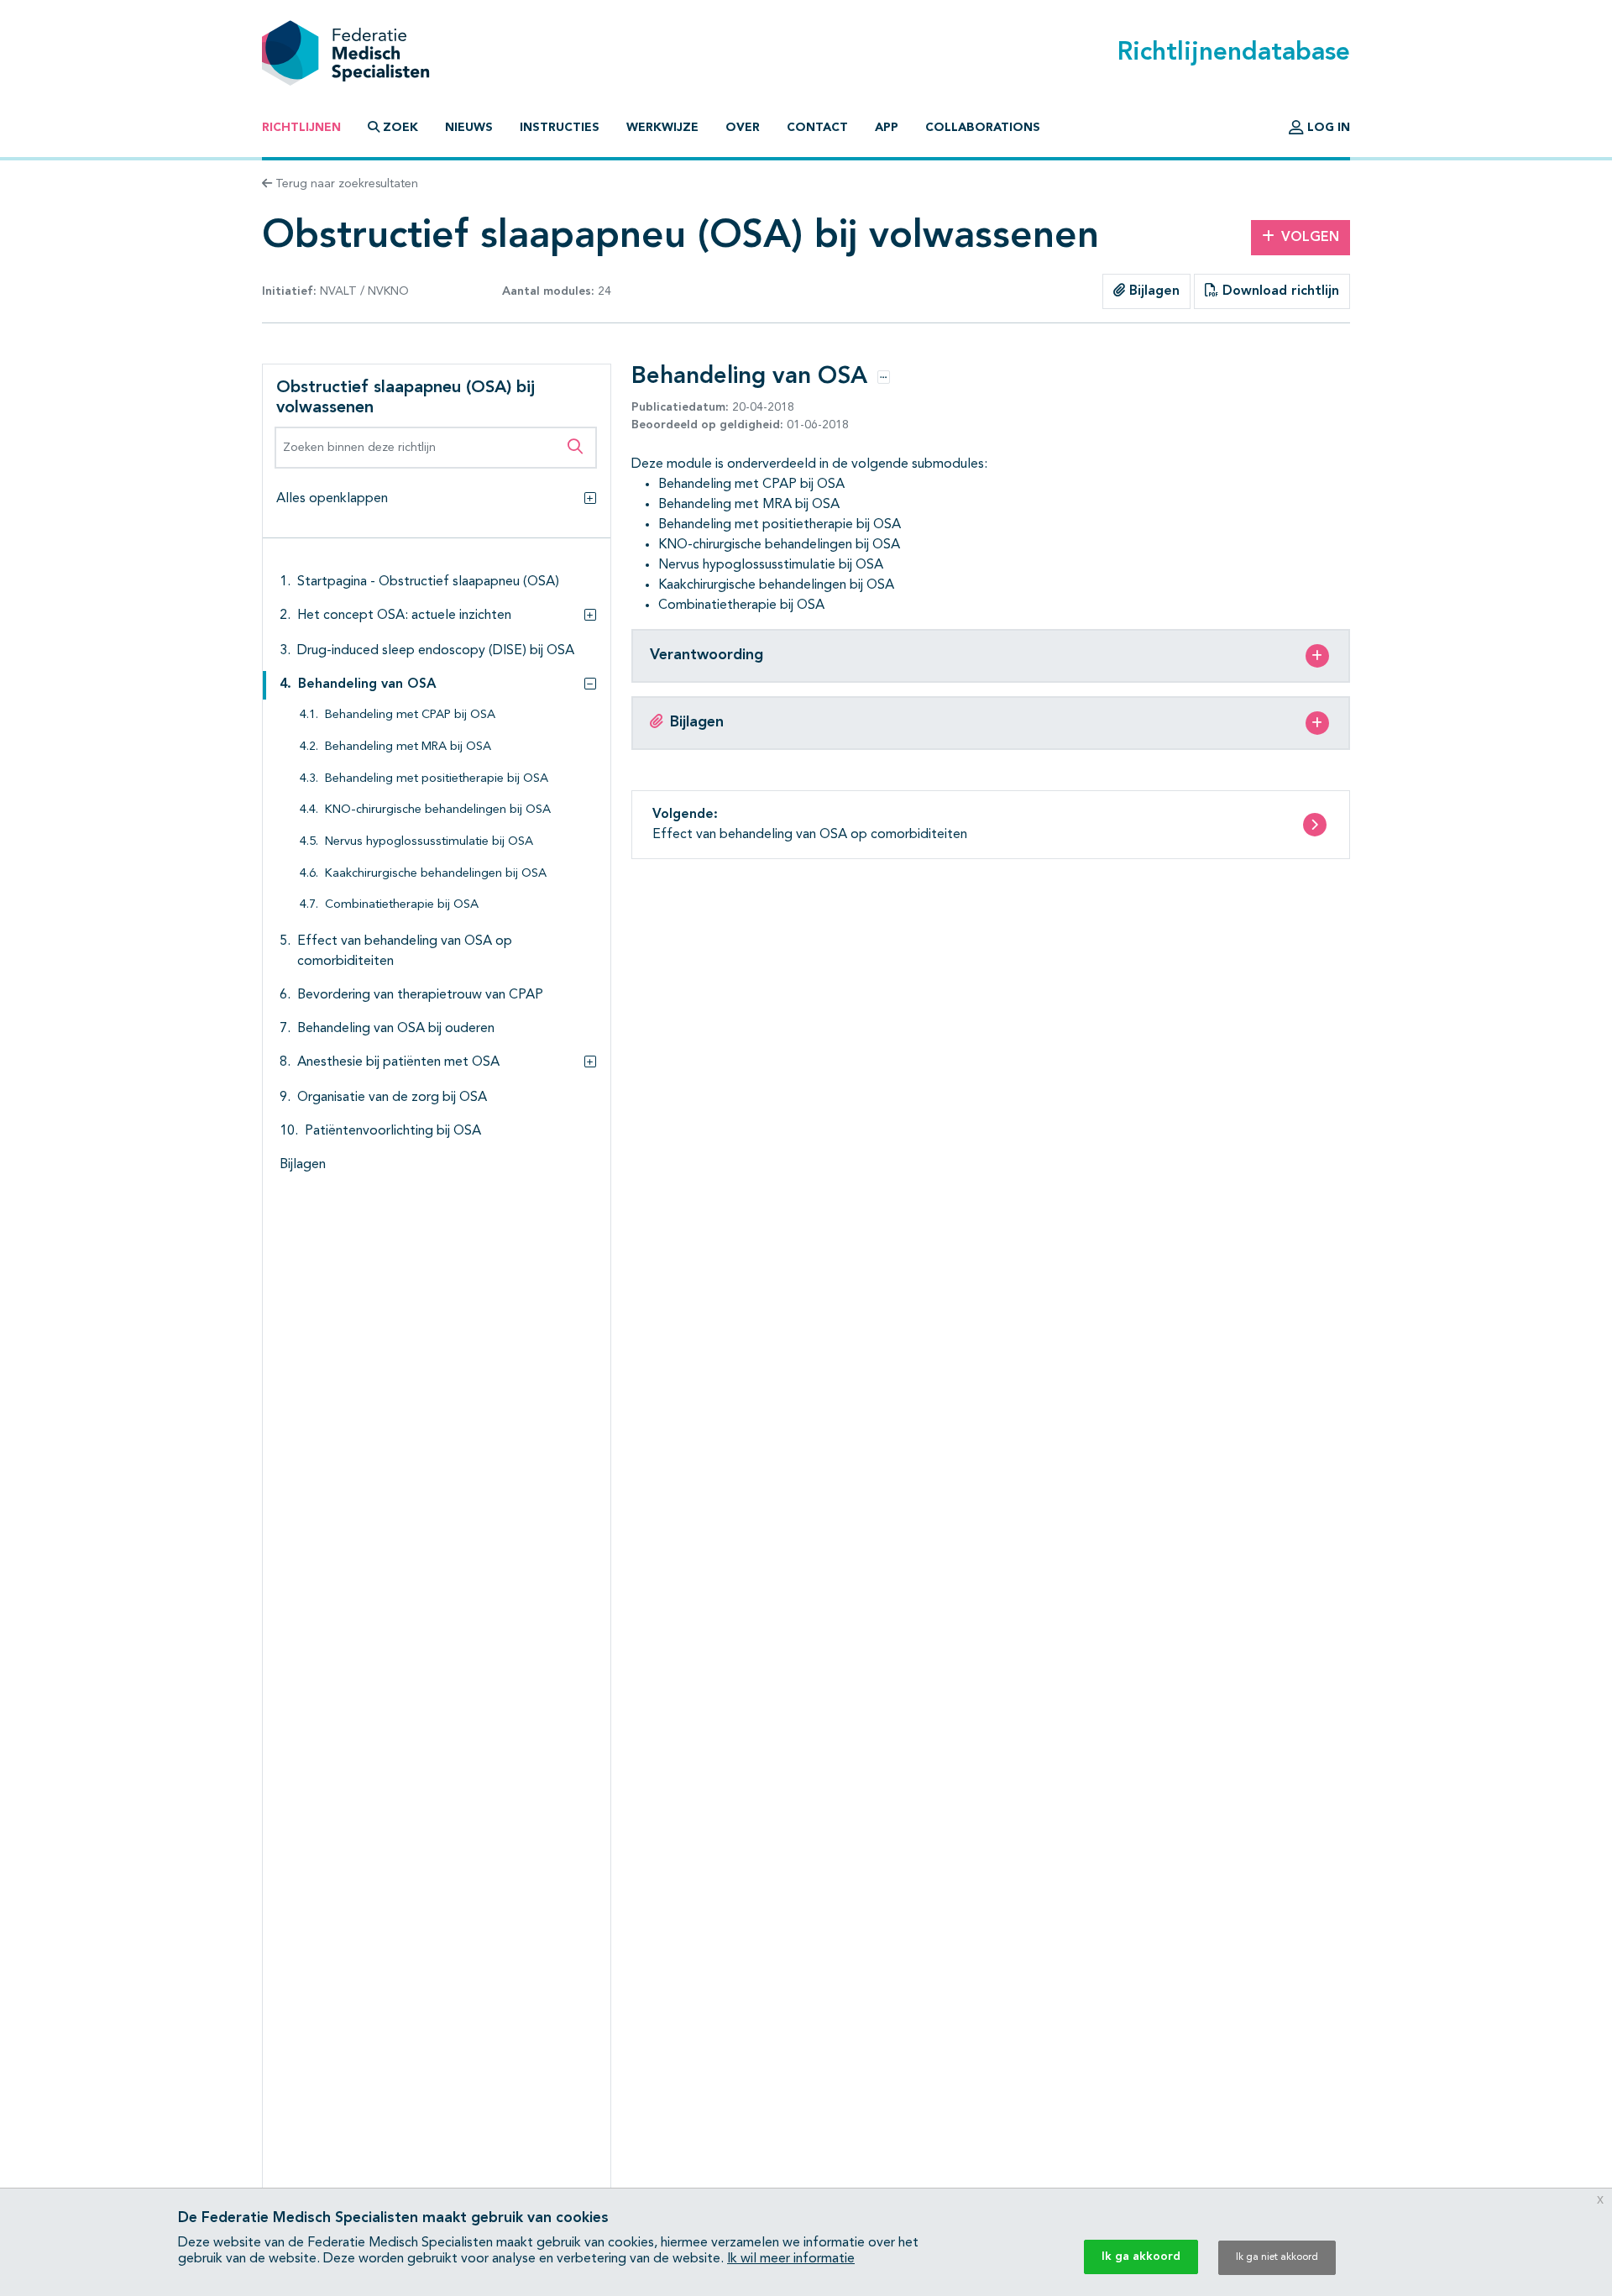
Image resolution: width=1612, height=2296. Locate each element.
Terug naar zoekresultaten (345, 184)
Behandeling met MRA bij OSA (408, 747)
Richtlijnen (301, 128)
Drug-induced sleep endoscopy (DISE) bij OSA (436, 651)
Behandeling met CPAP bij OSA (410, 715)
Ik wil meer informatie (791, 2259)
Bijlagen (1152, 291)
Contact (817, 128)
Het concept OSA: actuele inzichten (404, 616)
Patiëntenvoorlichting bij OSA (393, 1131)
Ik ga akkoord (1141, 2257)
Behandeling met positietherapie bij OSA (437, 779)
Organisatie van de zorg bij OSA (392, 1098)
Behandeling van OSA (367, 684)
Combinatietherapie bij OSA (402, 905)
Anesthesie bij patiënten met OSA (398, 1062)
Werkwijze (662, 128)
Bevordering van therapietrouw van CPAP (420, 995)
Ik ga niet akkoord (1277, 2257)
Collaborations (983, 128)
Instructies (560, 128)
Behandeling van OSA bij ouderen (396, 1029)
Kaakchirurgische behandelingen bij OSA (436, 874)
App (887, 128)
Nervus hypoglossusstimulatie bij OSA (429, 842)
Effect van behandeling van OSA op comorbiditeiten (405, 951)
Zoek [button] (400, 128)
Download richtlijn (1279, 291)
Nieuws (469, 128)
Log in (1327, 128)
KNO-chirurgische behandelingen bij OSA (438, 810)
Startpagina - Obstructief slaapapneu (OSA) (428, 582)
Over (743, 128)
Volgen (1310, 238)
